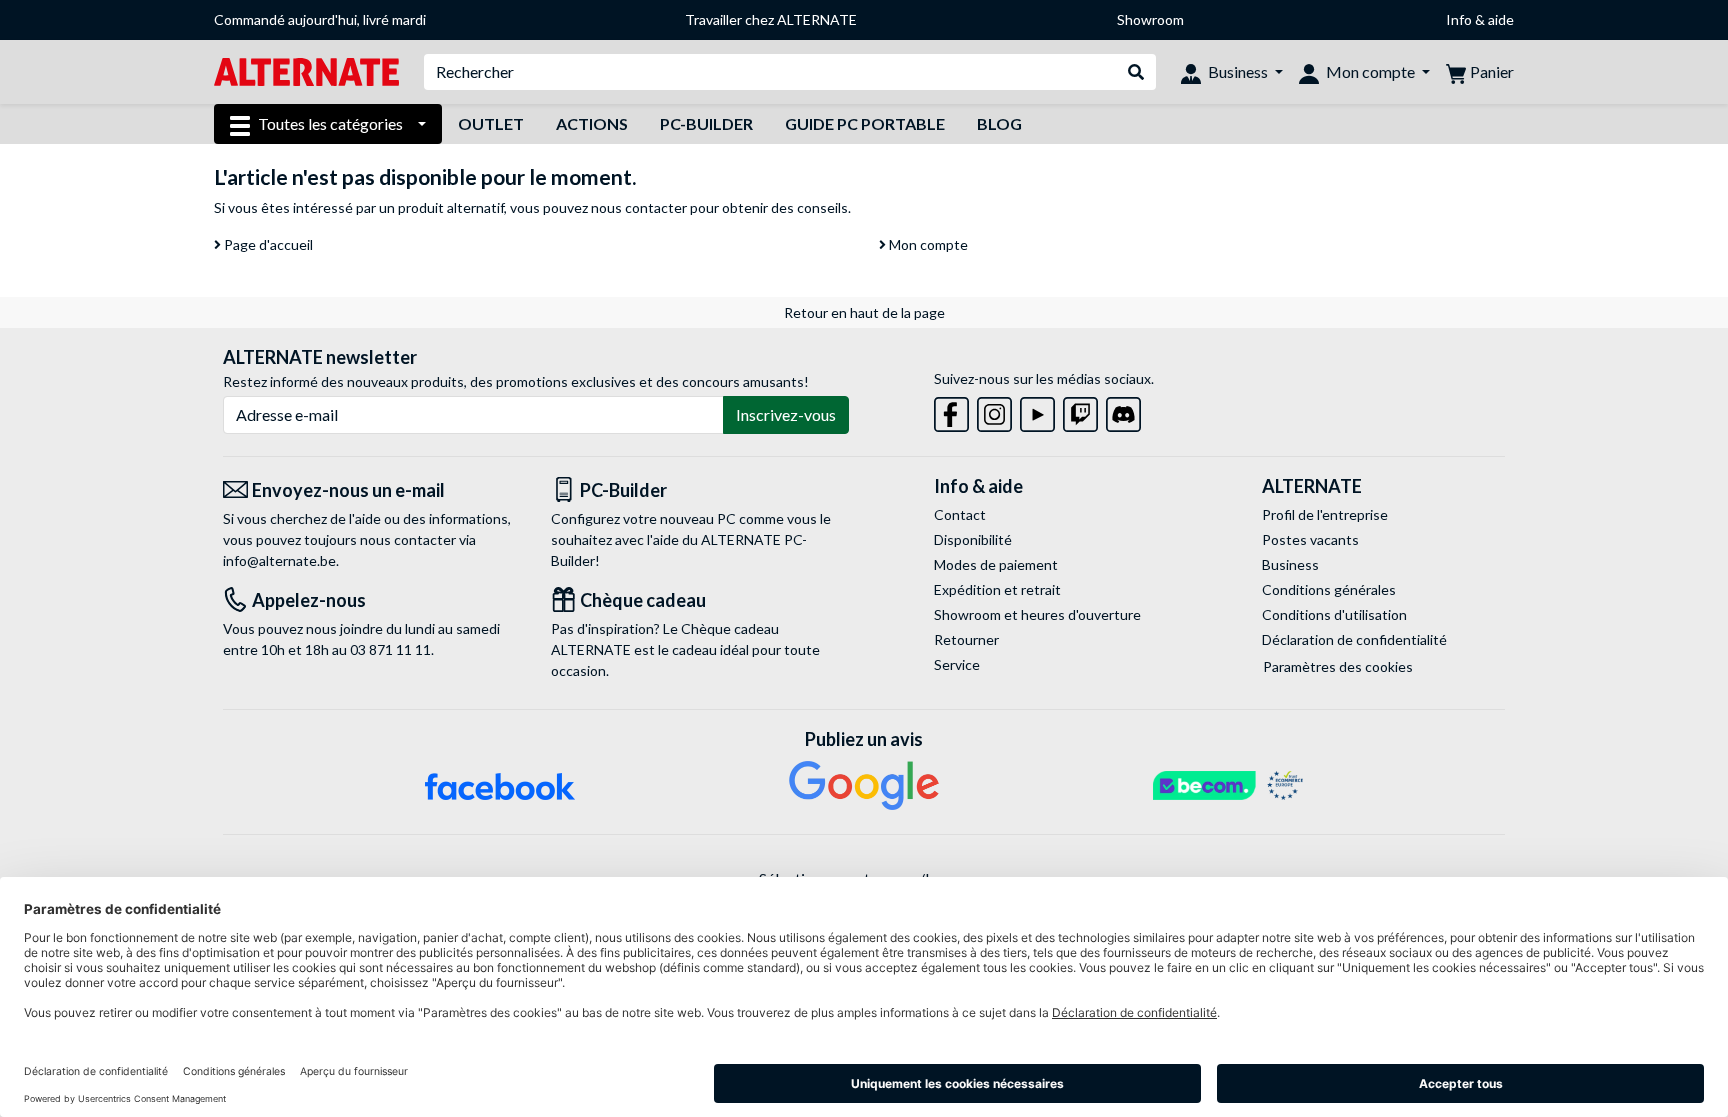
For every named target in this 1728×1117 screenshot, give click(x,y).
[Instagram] (994, 410)
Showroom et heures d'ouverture (1037, 614)
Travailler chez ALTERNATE (771, 19)
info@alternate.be (279, 560)
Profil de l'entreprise (1325, 514)
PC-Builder (706, 123)
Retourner (966, 639)
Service (957, 664)
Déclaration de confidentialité (1354, 639)
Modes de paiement (996, 564)
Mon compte (927, 244)
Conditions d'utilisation (1334, 614)
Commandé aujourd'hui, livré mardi (320, 19)
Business (1290, 564)
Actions (592, 123)
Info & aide (1480, 19)
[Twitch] (1080, 410)
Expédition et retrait (997, 589)
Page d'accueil (267, 244)
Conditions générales (1329, 589)
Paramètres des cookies (1338, 666)
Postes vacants (1310, 539)
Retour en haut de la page (864, 312)
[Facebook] (951, 410)
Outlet (491, 123)
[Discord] (1123, 410)
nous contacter (639, 207)
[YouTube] (1037, 410)
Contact (960, 514)
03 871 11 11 (390, 649)
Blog (999, 123)
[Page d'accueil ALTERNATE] (306, 70)
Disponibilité (973, 539)
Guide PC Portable (865, 123)
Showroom (1150, 19)
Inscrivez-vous (786, 414)
